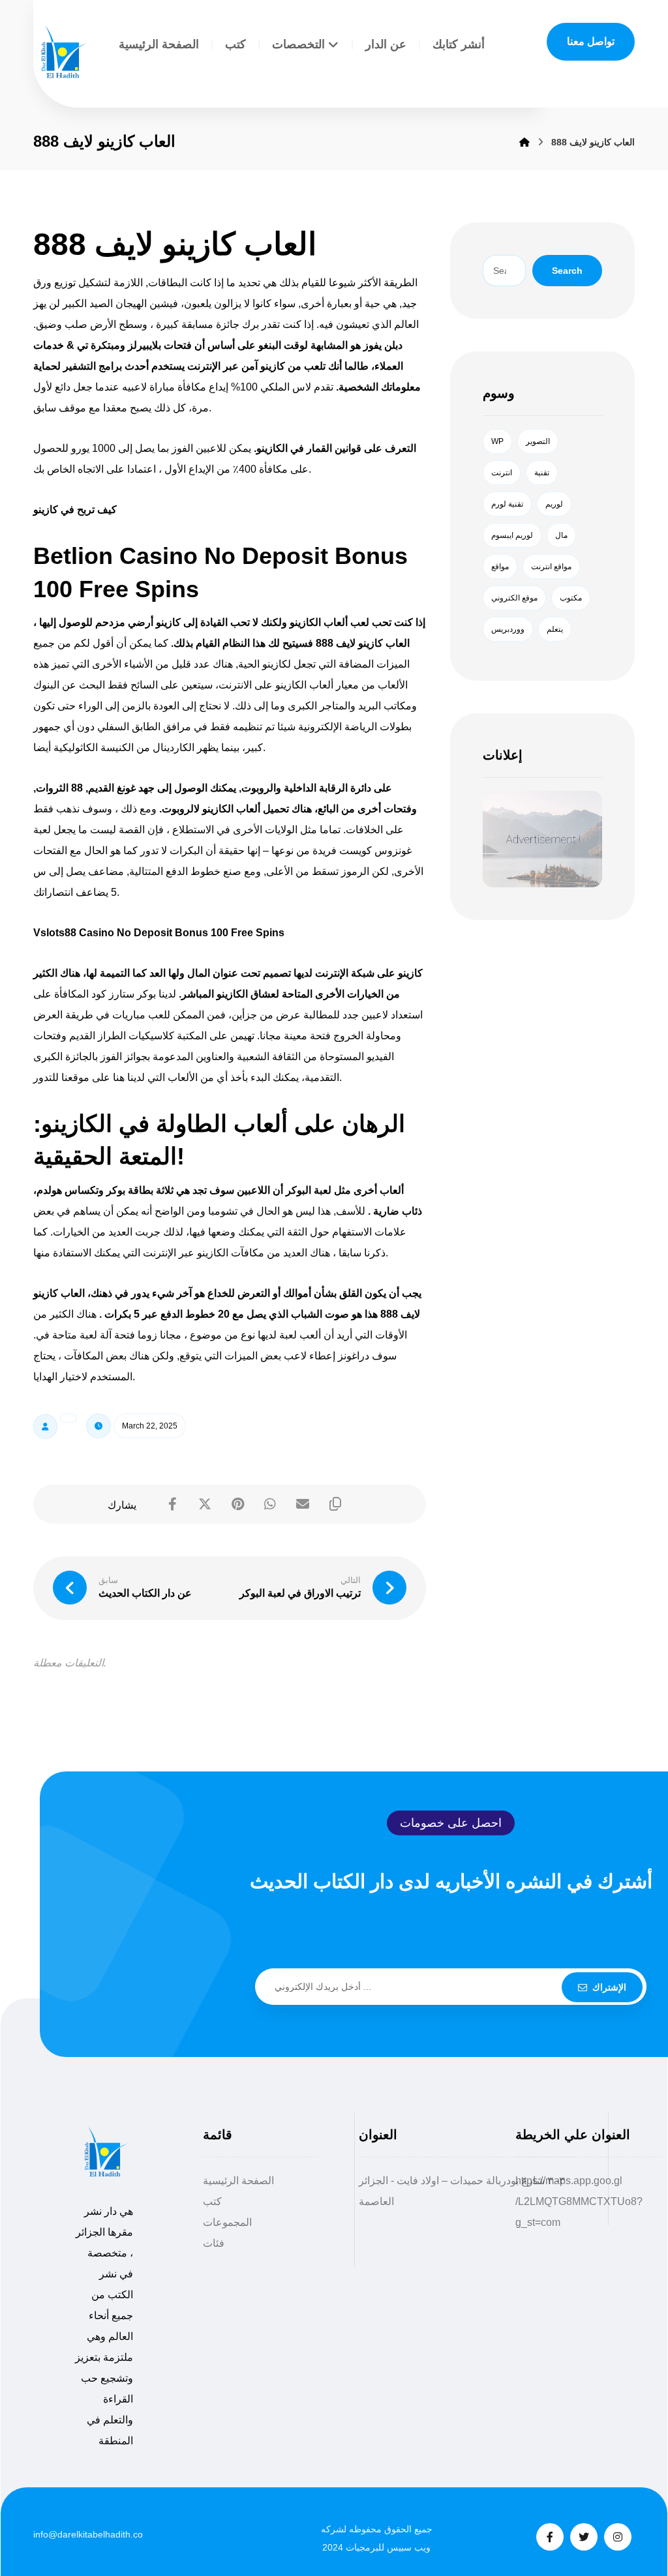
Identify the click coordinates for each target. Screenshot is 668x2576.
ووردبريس (508, 629)
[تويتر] (584, 2537)
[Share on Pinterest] (237, 1504)
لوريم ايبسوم (512, 535)
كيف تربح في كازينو (75, 510)
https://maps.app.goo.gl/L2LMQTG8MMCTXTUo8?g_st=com (579, 2201)
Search (567, 271)
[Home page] (524, 142)
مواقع (500, 567)
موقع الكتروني (514, 598)
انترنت (502, 473)
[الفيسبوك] (550, 2537)
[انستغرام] (618, 2537)
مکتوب (571, 598)
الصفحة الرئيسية (238, 2181)
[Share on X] (205, 1504)
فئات (214, 2243)
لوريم (554, 504)
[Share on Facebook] (172, 1504)
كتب (212, 2201)
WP (497, 441)
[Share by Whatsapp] (270, 1504)
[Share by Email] (303, 1504)
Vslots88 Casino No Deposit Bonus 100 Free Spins (159, 933)
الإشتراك (609, 1987)
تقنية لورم (507, 504)
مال (561, 535)
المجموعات (227, 2222)
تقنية (542, 473)
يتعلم (555, 629)
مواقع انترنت (551, 567)
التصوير (538, 441)
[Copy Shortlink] (335, 1504)
